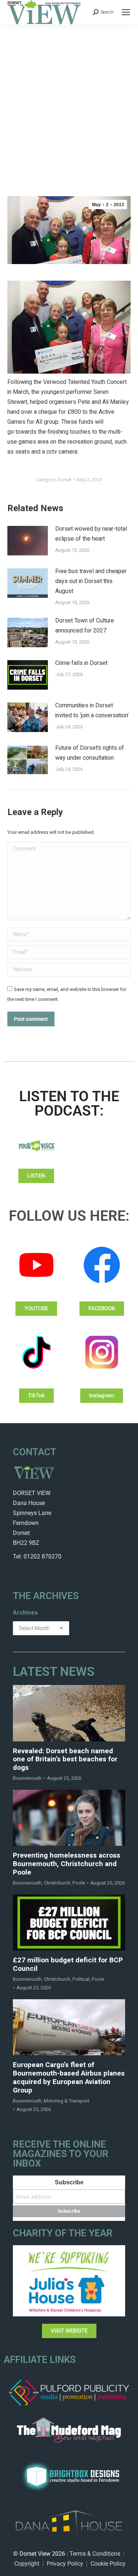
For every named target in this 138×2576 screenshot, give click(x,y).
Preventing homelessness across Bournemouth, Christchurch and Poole (67, 1864)
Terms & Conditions (95, 2554)
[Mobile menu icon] (126, 12)
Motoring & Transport (67, 2101)
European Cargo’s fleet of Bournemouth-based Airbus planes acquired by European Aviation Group (69, 2078)
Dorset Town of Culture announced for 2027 (85, 626)
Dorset (64, 480)
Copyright (27, 2564)
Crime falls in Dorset (81, 663)
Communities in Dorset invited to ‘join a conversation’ (92, 710)
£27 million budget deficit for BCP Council (68, 1965)
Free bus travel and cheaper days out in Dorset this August (91, 581)
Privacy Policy (65, 2564)
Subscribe (69, 2182)
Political (81, 1979)
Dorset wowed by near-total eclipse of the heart (91, 534)
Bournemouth (27, 1778)
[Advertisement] (69, 98)
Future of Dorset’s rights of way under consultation (90, 753)
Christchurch (57, 1883)
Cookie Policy (108, 2564)
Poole (79, 1883)
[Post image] (28, 541)
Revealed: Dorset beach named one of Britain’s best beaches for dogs (65, 1759)
